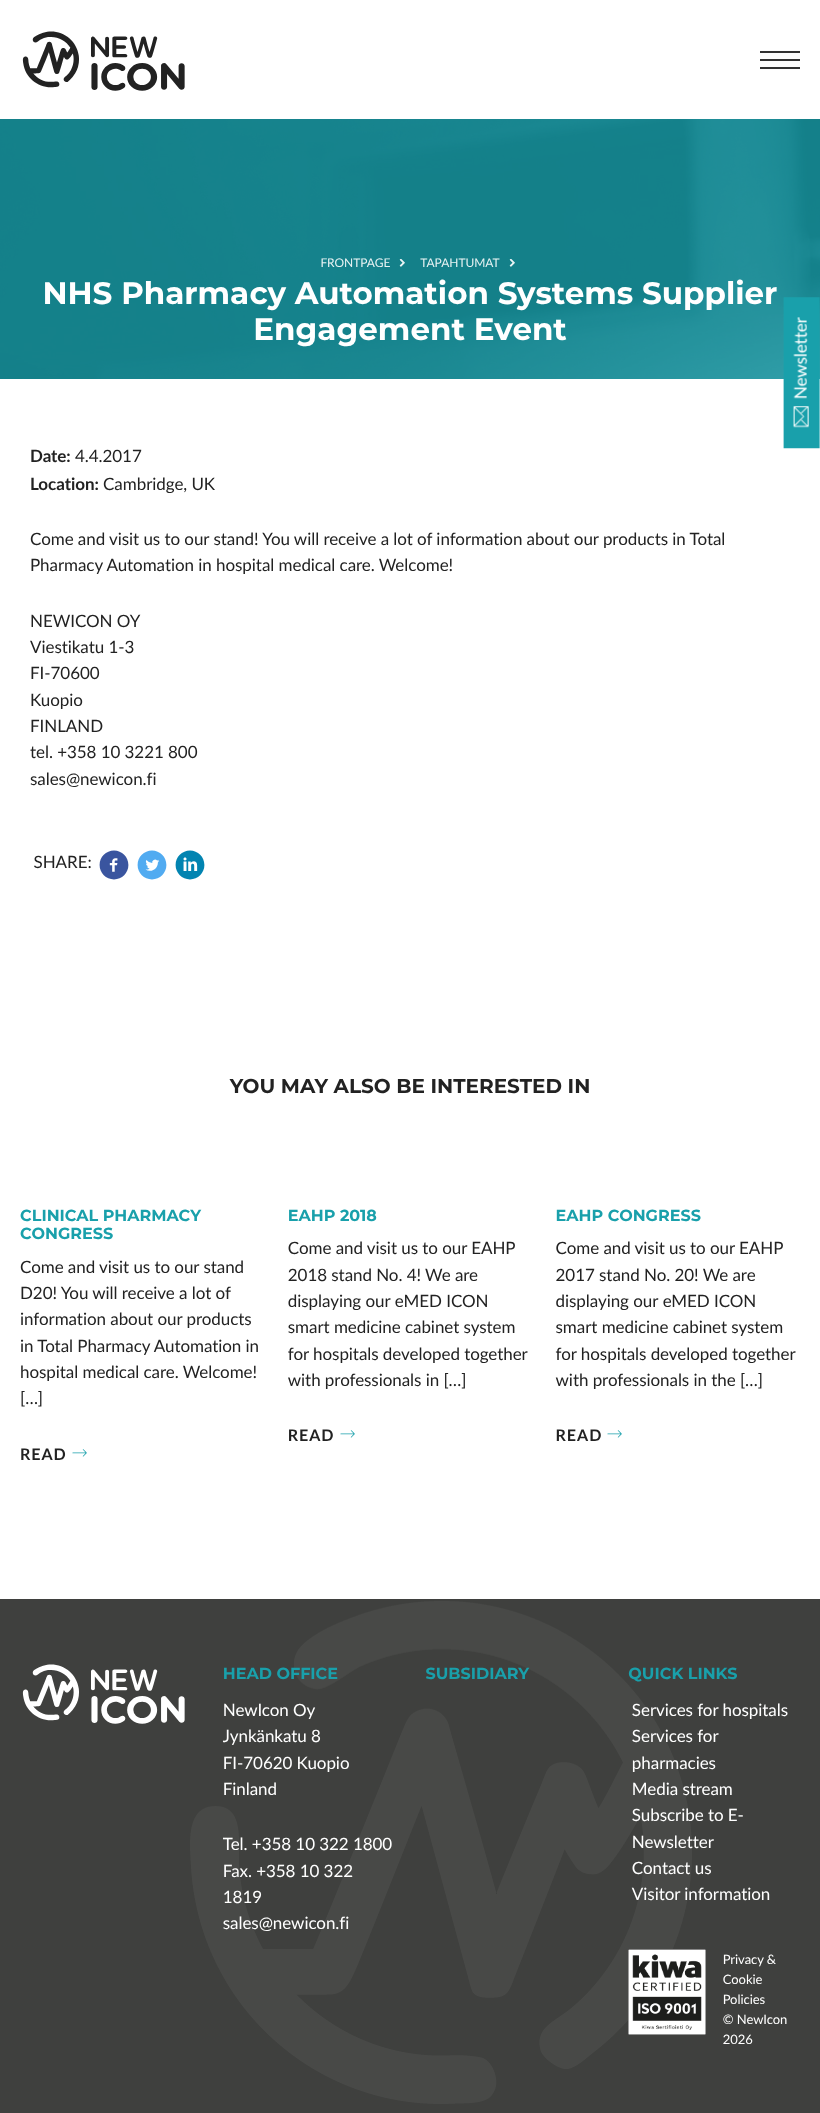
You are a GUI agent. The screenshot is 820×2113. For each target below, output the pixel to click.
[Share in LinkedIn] (190, 874)
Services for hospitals (710, 1710)
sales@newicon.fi (286, 1923)
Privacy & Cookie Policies (749, 1979)
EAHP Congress (628, 1217)
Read (43, 1453)
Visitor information (701, 1894)
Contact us (672, 1868)
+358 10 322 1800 (322, 1844)
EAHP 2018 (332, 1217)
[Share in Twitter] (152, 874)
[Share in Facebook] (116, 874)
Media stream (682, 1789)
